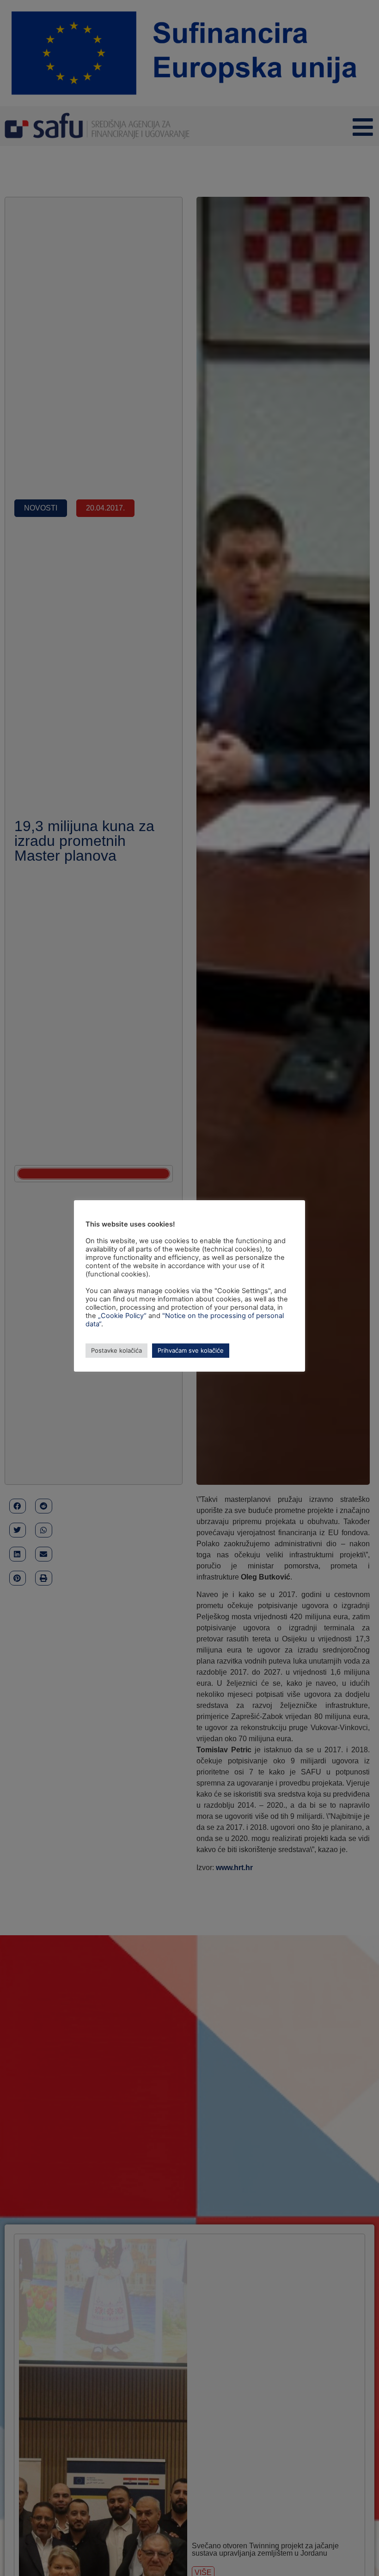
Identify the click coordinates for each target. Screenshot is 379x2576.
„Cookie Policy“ (122, 1316)
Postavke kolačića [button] (116, 1350)
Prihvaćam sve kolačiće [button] (191, 1350)
